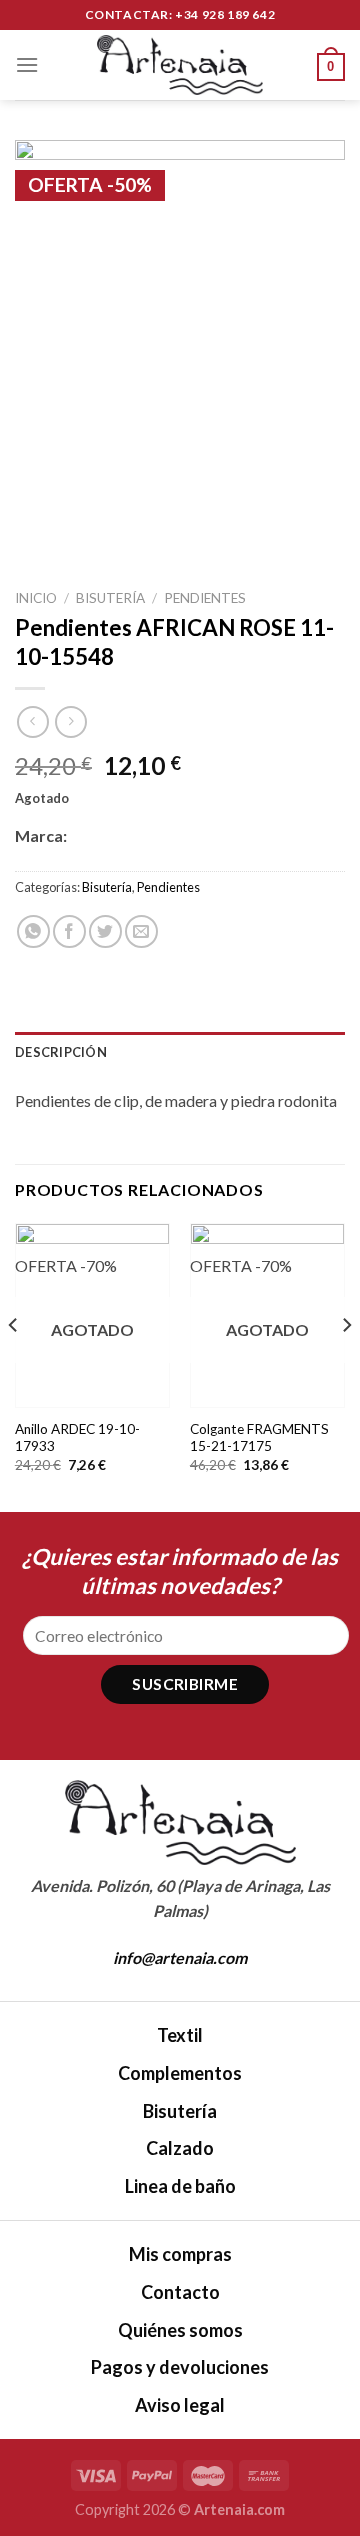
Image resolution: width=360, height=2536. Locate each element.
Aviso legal (180, 2405)
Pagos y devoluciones (180, 2367)
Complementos (180, 2073)
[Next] (346, 1365)
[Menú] (27, 64)
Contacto (180, 2292)
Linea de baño (180, 2186)
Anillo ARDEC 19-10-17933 (77, 1438)
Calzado (180, 2148)
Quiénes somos (180, 2330)
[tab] (180, 1052)
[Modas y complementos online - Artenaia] (180, 65)
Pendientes (205, 598)
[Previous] (14, 1365)
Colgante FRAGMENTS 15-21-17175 (259, 1438)
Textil (180, 2035)
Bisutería (110, 598)
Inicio (36, 598)
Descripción (61, 1052)
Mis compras (180, 2254)
